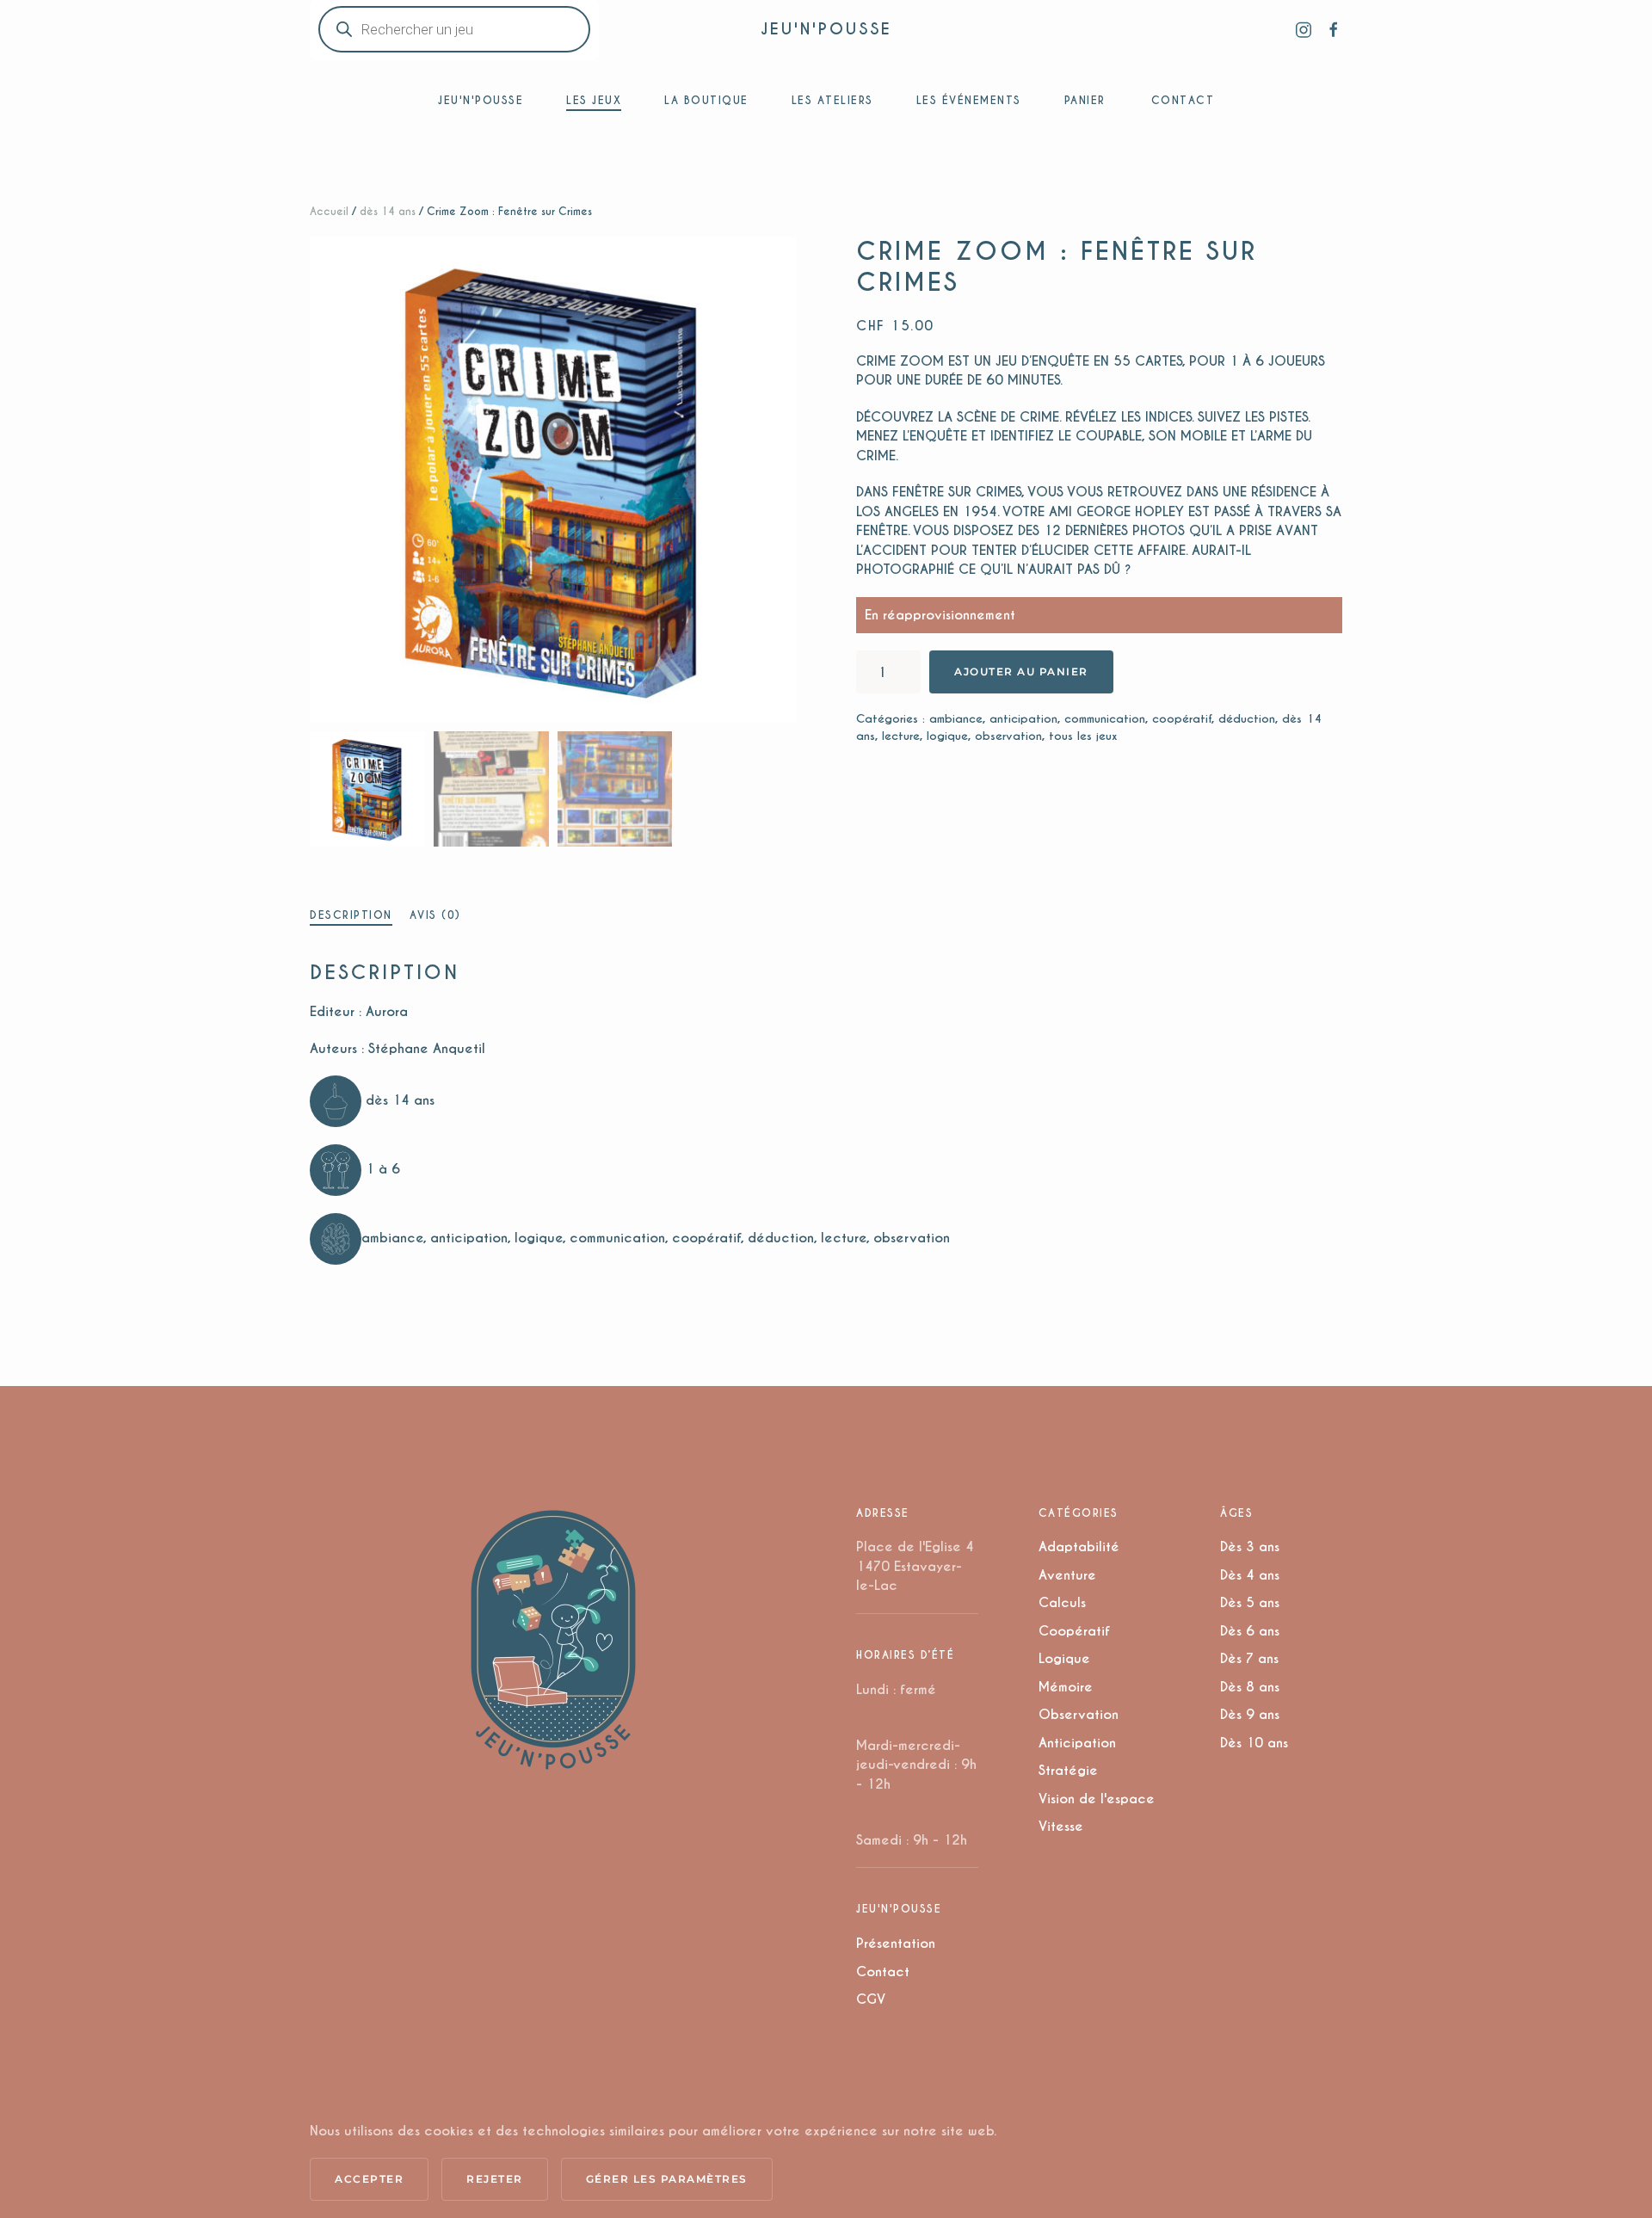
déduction (1247, 719)
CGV (871, 1999)
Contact (883, 1972)
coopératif (1182, 719)
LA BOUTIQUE (706, 100)
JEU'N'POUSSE (826, 29)
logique (947, 736)
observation (1008, 736)
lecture (901, 736)
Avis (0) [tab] (435, 915)
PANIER (1085, 100)
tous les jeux (1083, 736)
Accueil (329, 211)
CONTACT (1183, 100)
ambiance (956, 719)
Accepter (369, 2179)
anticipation (1023, 719)
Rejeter (495, 2179)
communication (1105, 719)
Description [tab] (351, 915)
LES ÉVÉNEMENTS (969, 100)
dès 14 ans (388, 211)
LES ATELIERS (832, 100)
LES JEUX (594, 100)
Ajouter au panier (1021, 672)
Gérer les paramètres (667, 2179)
